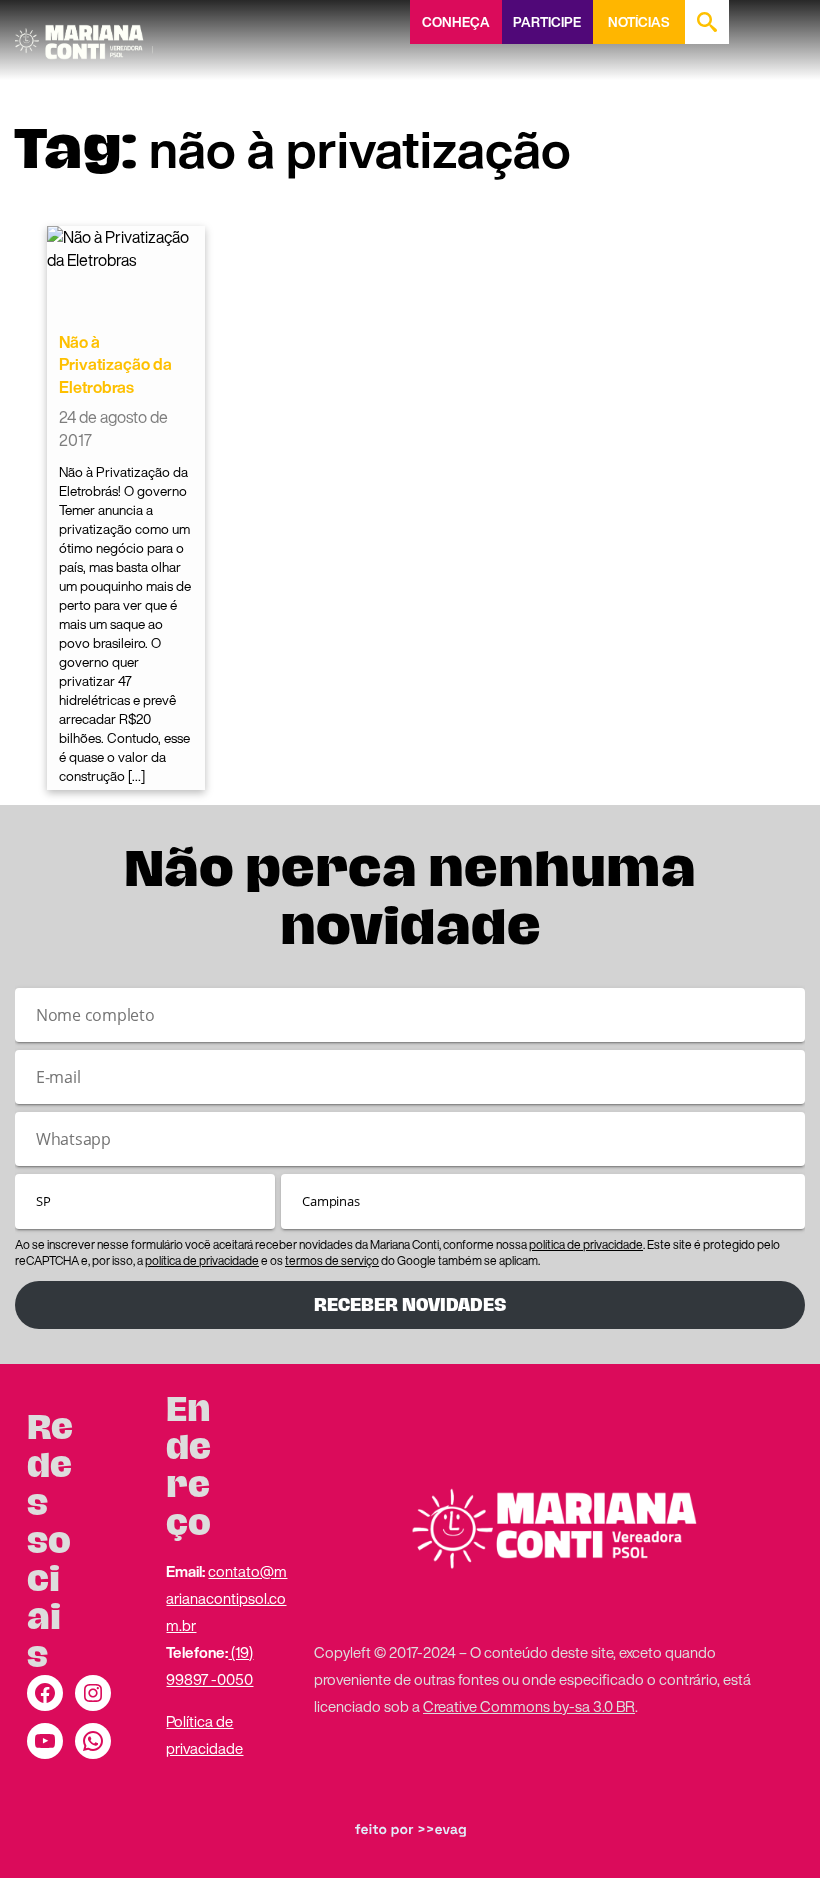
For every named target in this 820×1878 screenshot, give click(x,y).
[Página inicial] (84, 35)
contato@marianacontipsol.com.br (226, 1598)
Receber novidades (410, 1305)
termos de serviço (332, 1260)
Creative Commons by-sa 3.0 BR (529, 1706)
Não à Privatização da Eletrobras (115, 364)
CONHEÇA (456, 22)
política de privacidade (586, 1244)
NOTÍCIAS (638, 22)
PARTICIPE (547, 22)
